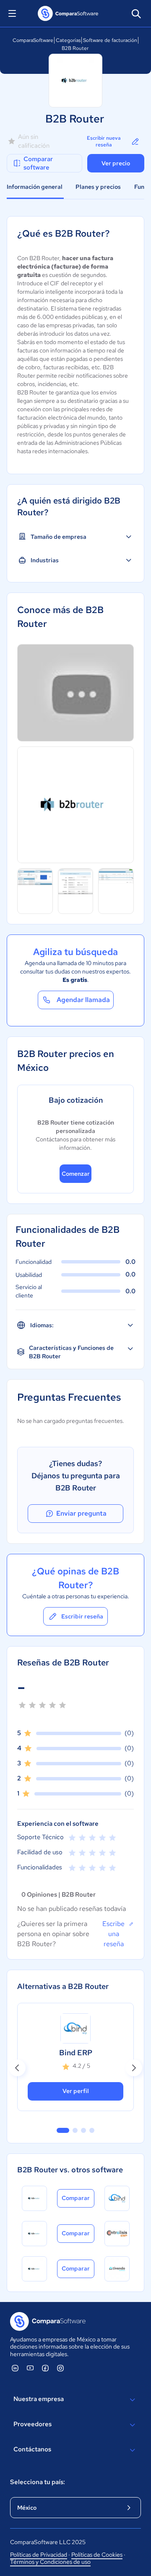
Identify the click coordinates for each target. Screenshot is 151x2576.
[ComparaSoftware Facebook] (45, 2368)
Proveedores (33, 2424)
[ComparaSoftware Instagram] (60, 2368)
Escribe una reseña (113, 1934)
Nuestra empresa (39, 2399)
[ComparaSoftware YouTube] (30, 2368)
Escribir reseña (82, 1616)
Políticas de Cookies (97, 2555)
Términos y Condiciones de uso (50, 2562)
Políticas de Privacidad (39, 2555)
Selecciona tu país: (38, 2482)
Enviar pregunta (81, 1513)
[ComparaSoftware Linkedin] (15, 2368)
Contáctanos (32, 2449)
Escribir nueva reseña (104, 142)
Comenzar (76, 1174)
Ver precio (116, 163)
